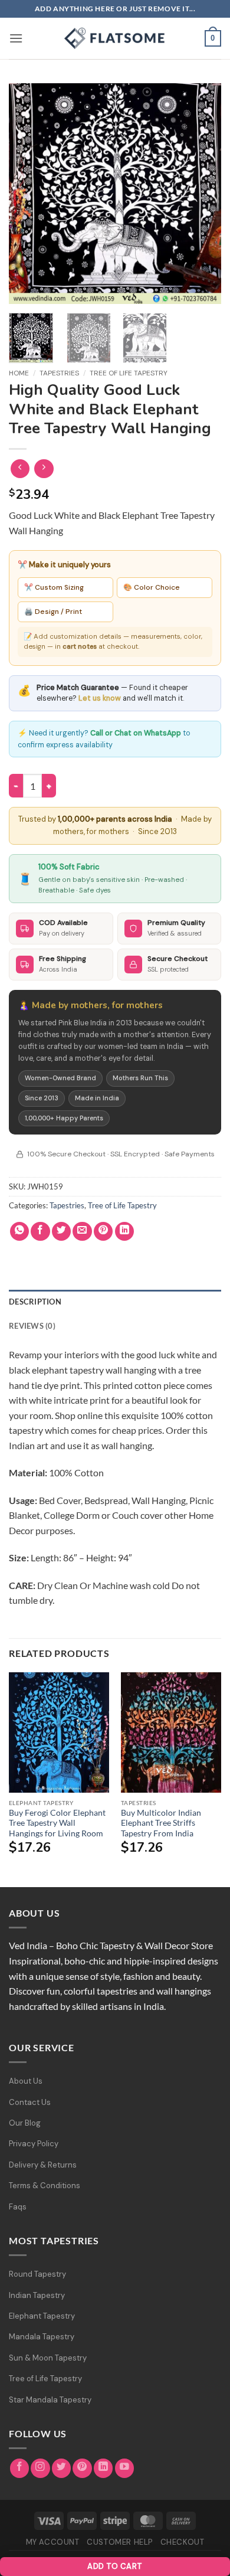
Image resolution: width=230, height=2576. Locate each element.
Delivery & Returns (43, 2165)
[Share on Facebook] (40, 1232)
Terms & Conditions (45, 2186)
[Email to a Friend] (82, 1232)
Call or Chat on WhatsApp (136, 733)
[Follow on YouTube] (125, 2468)
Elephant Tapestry (42, 2316)
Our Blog (25, 2123)
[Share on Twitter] (62, 1232)
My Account (53, 2542)
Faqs (18, 2207)
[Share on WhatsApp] (20, 1232)
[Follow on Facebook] (20, 2468)
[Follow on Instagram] (40, 2468)
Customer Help (120, 2542)
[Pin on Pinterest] (103, 1232)
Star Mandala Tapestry (50, 2400)
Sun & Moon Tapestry (48, 2358)
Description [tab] (35, 1302)
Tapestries (59, 373)
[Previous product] (44, 469)
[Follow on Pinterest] (82, 2468)
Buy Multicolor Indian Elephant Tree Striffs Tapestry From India (161, 1823)
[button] (16, 38)
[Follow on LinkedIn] (103, 2468)
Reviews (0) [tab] (32, 1326)
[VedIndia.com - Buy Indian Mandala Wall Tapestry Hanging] (115, 38)
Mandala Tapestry (42, 2337)
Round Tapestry (37, 2274)
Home (19, 373)
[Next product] (20, 469)
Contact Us (30, 2102)
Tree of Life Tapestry (129, 373)
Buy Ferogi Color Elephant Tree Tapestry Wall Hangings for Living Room (57, 1823)
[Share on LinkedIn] (125, 1232)
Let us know (100, 698)
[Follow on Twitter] (62, 2468)
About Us (26, 2081)
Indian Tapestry (37, 2295)
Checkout (183, 2542)
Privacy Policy (34, 2144)
